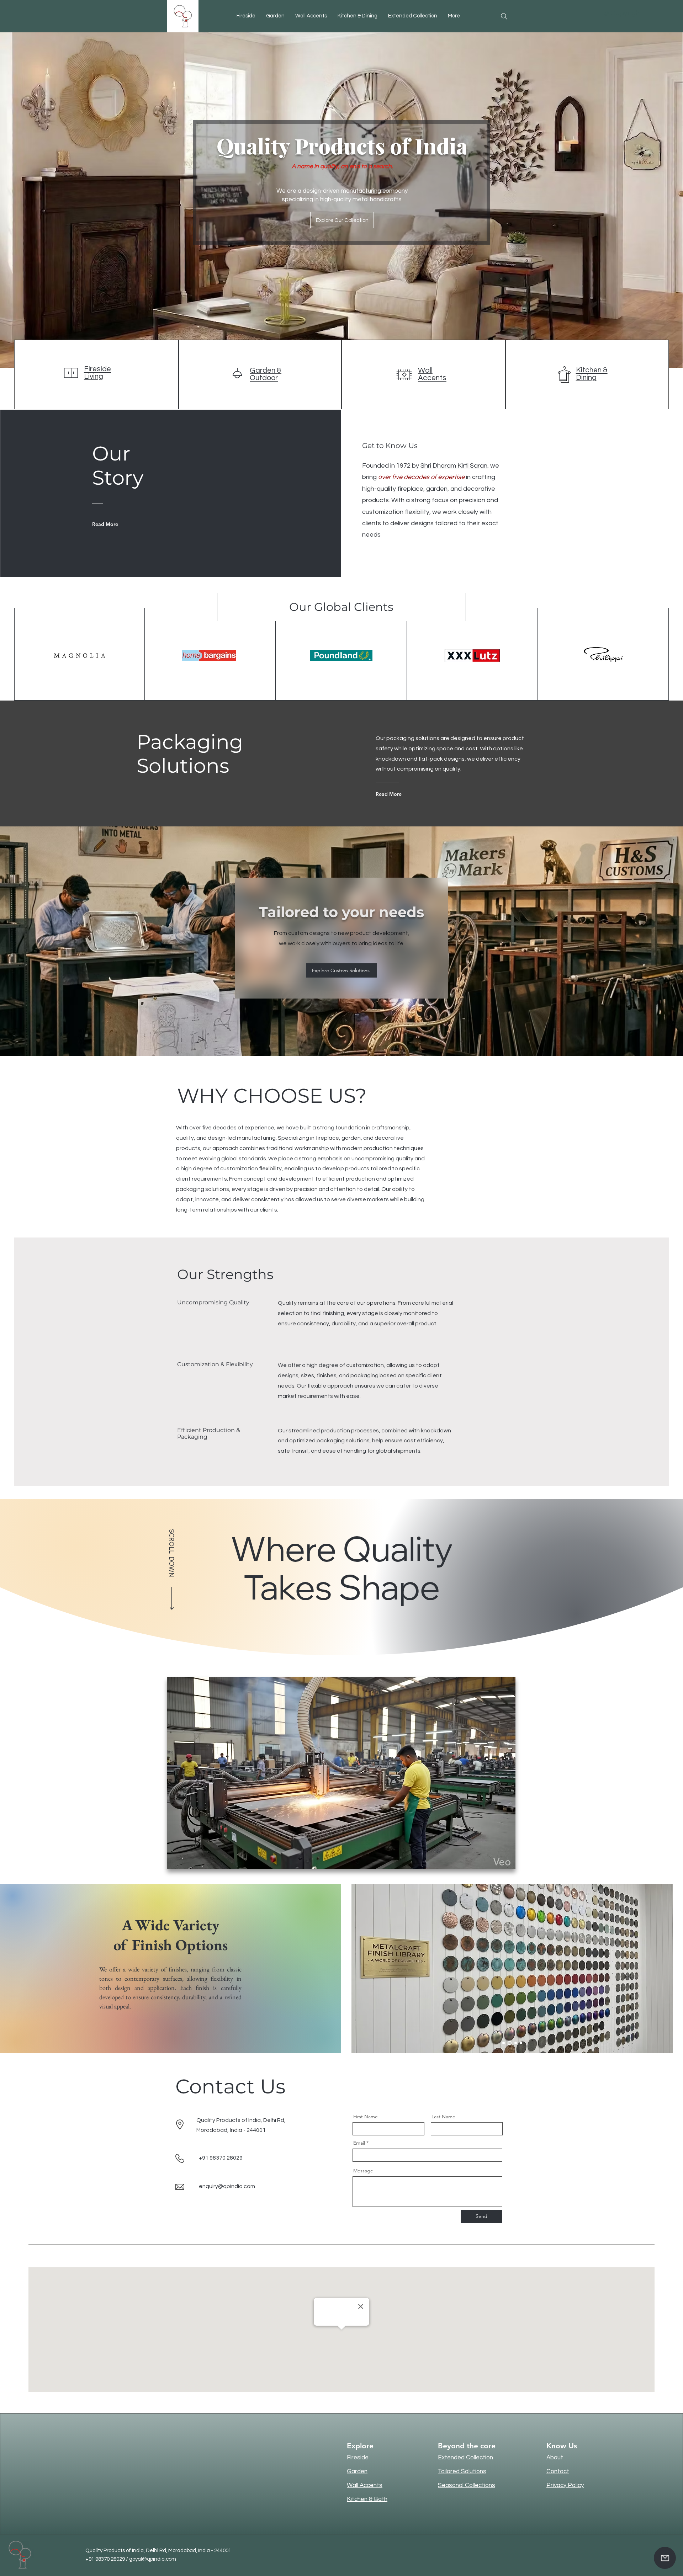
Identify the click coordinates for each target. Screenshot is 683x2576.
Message (363, 2171)
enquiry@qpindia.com (227, 2186)
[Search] (504, 16)
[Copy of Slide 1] (520, 2043)
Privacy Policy (565, 2485)
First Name (366, 2117)
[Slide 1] (504, 2043)
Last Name (443, 2117)
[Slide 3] (514, 2043)
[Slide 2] (509, 2043)
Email (359, 2143)
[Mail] (665, 2558)
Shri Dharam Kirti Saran (454, 466)
